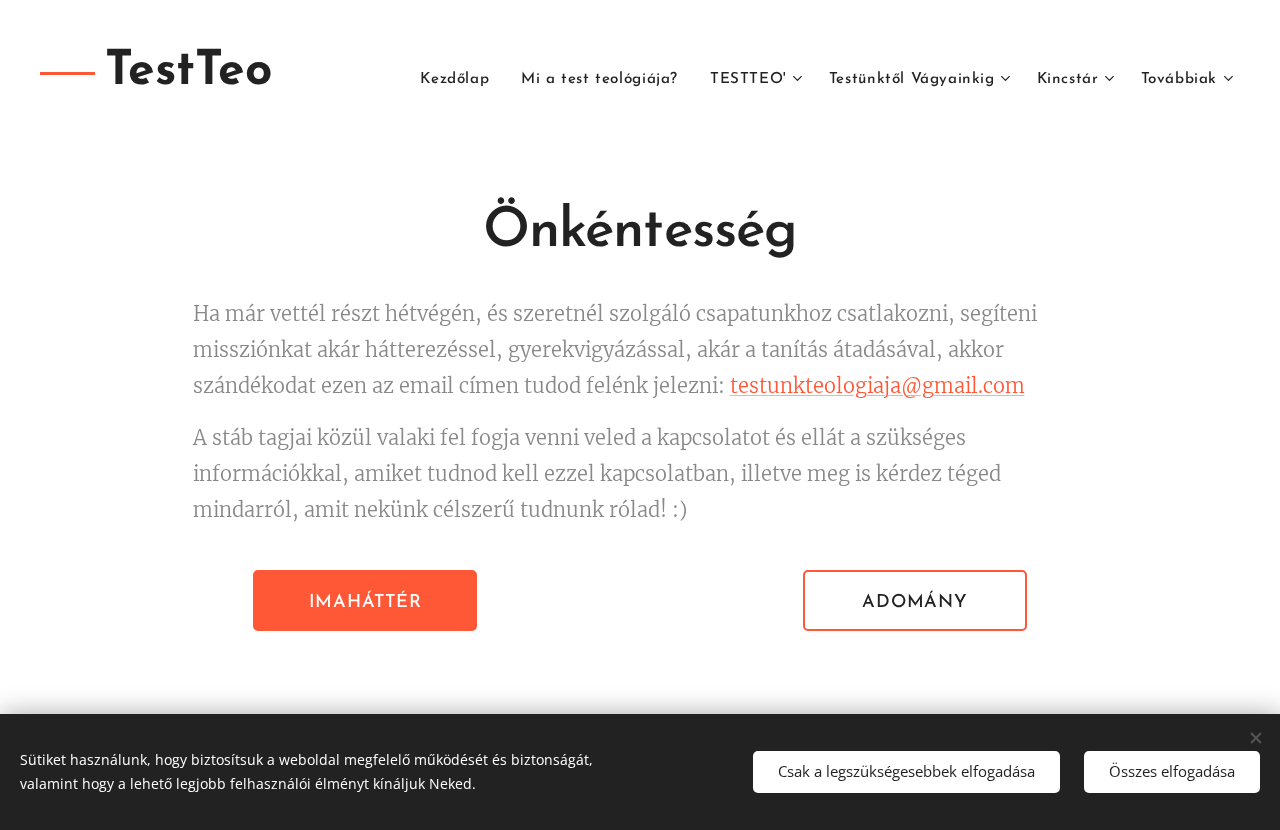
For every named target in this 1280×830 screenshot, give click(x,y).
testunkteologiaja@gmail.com (877, 385)
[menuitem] (460, 80)
